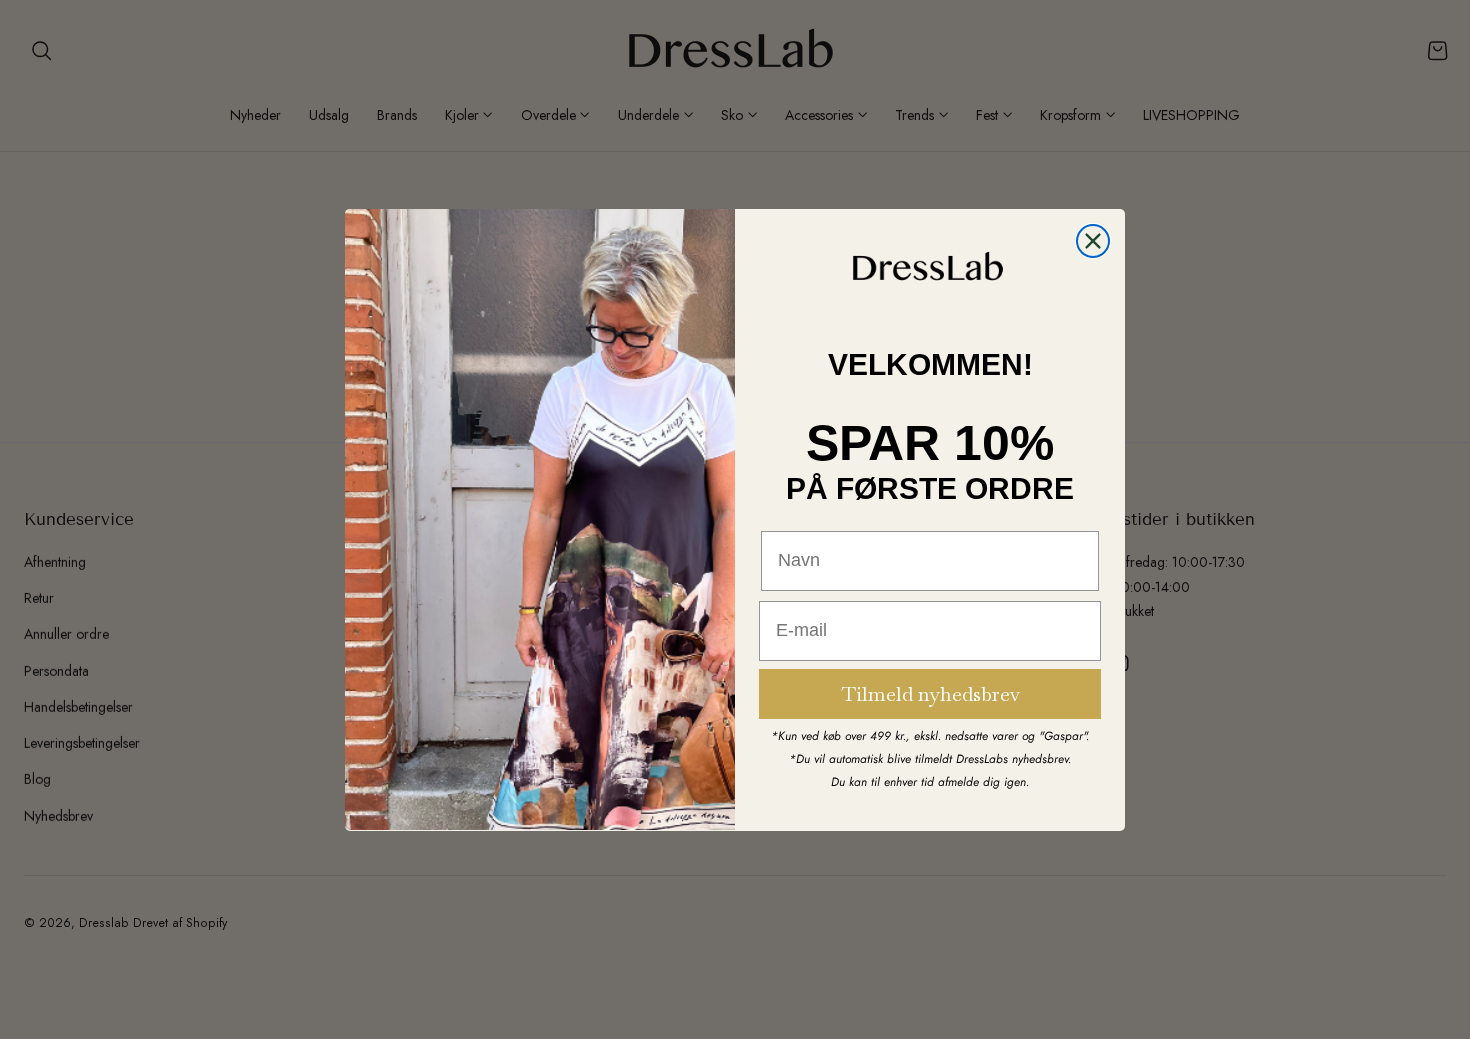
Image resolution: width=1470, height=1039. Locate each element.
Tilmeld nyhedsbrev (930, 693)
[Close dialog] (1093, 241)
